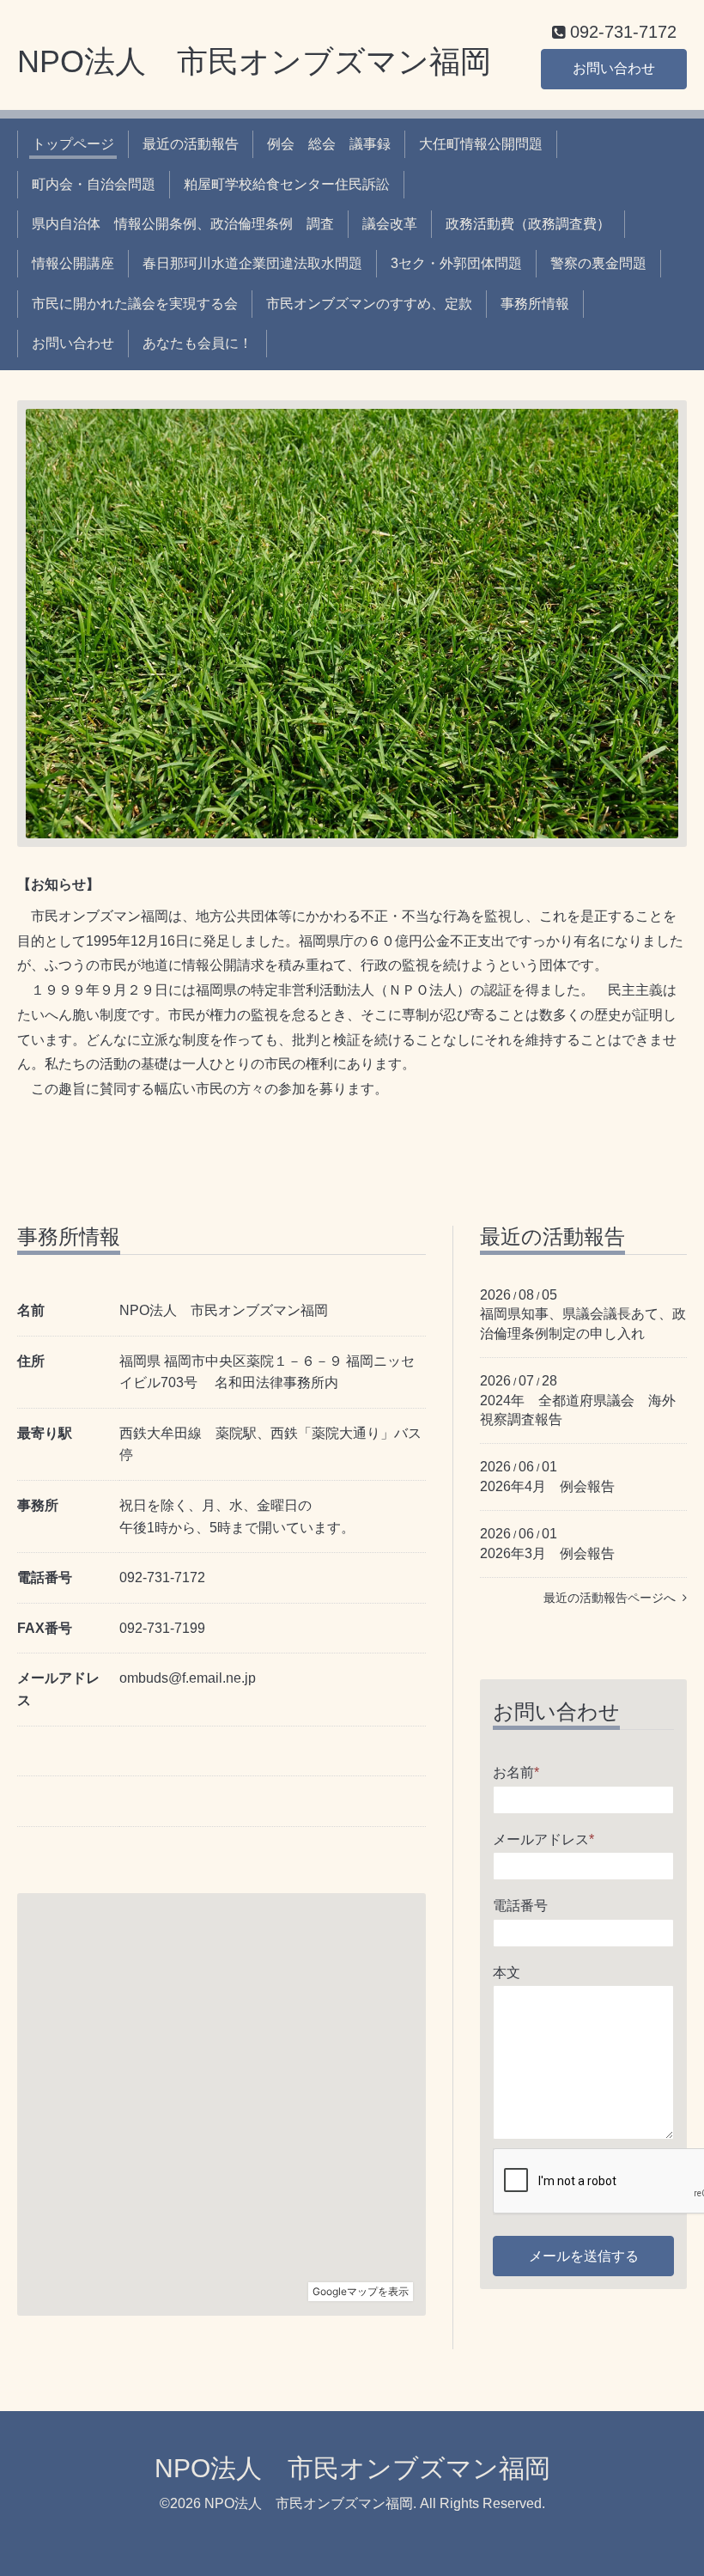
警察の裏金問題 (598, 263)
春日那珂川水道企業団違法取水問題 (252, 263)
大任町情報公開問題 (481, 144)
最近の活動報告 (191, 144)
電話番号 (520, 1906)
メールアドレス (543, 1839)
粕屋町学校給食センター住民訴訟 (287, 184)
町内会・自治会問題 (94, 184)
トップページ (73, 144)
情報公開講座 (73, 263)
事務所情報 (535, 304)
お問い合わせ (614, 68)
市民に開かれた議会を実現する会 (135, 304)
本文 (507, 1973)
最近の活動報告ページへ (613, 1598)
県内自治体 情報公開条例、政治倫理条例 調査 (183, 224)
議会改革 (390, 224)
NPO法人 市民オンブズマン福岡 (254, 61)
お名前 (516, 1772)
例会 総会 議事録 (329, 144)
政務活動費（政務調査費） (528, 224)
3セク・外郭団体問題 (456, 263)
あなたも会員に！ (197, 343)
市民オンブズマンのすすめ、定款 (369, 304)
